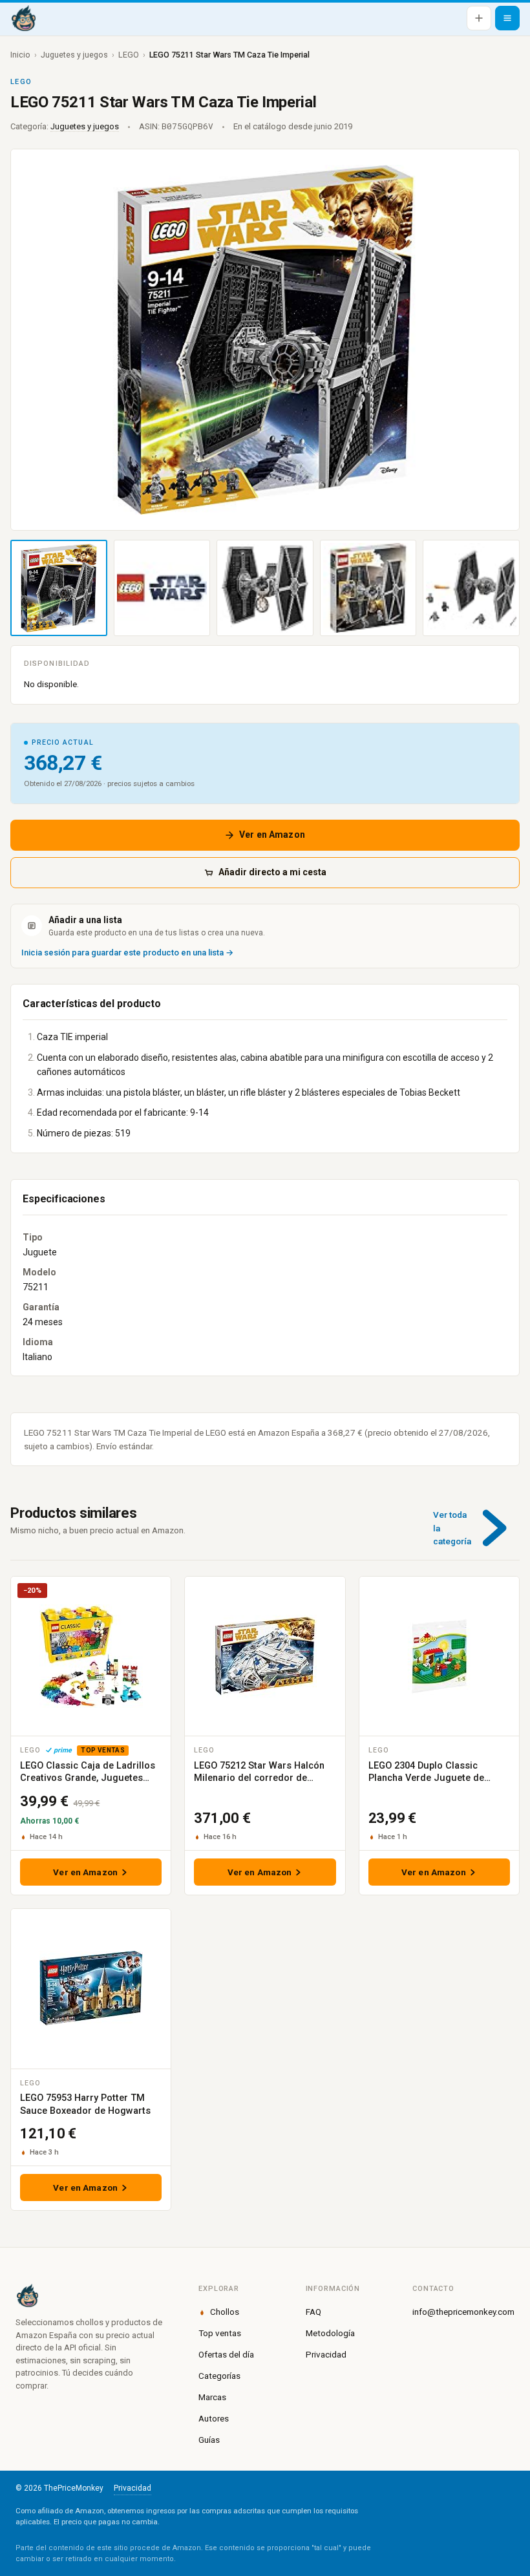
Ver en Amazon (272, 835)
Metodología (330, 2333)
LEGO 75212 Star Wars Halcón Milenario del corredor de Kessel (259, 1778)
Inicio (20, 55)
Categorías (219, 2376)
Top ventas (220, 2333)
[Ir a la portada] (23, 18)
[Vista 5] (471, 588)
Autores (214, 2418)
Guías (209, 2440)
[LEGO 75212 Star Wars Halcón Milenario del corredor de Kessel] (265, 1656)
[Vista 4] (368, 588)
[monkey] (91, 2295)
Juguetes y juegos (74, 55)
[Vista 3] (265, 588)
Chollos (225, 2312)
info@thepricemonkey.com (463, 2312)
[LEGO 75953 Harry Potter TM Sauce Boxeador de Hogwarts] (91, 1988)
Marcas (212, 2397)
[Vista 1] (59, 588)
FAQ (313, 2312)
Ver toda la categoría (452, 1528)
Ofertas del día (226, 2354)
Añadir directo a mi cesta (272, 872)
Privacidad (326, 2354)
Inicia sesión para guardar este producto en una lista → (127, 953)
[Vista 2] (162, 588)
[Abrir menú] (507, 18)
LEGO (129, 55)
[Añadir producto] (479, 18)
